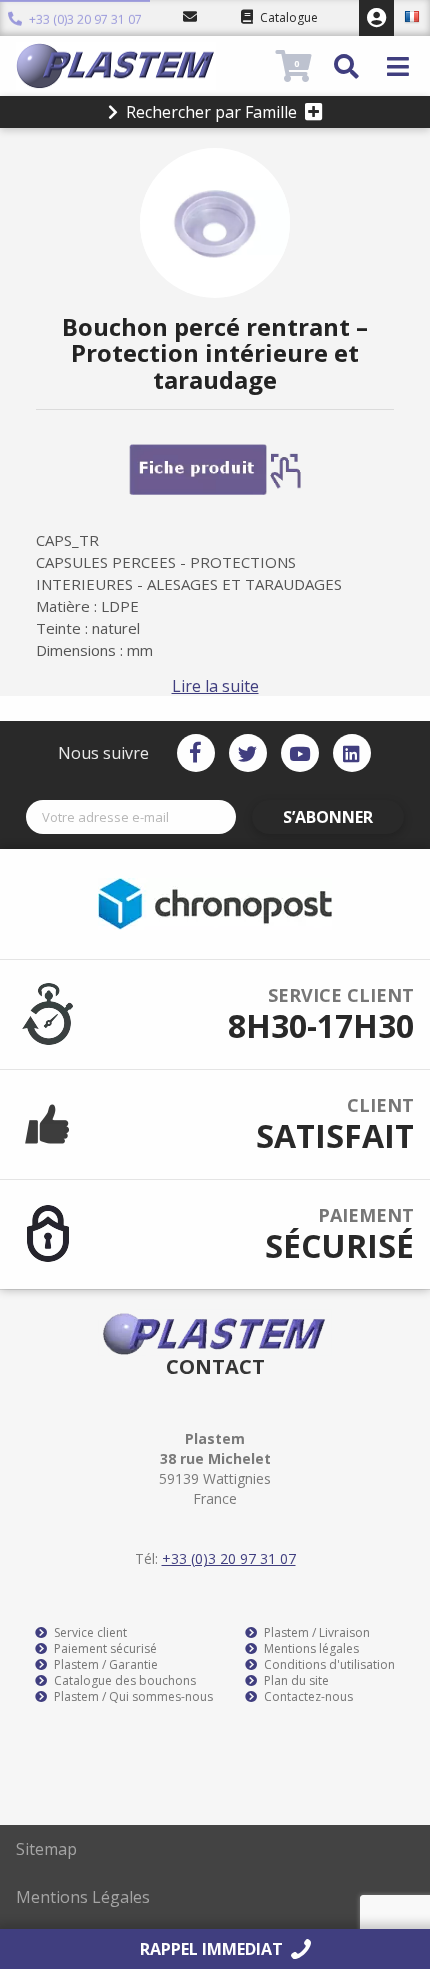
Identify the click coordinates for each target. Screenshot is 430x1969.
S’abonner (328, 817)
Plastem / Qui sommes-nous (132, 1697)
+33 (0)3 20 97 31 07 (84, 17)
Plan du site (295, 1681)
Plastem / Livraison (315, 1633)
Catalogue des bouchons (123, 1681)
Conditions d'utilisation (328, 1665)
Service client (89, 1633)
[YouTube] (300, 753)
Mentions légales (310, 1649)
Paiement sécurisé (104, 1649)
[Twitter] (248, 753)
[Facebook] (196, 753)
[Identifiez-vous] (376, 18)
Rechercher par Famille (211, 112)
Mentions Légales (83, 1897)
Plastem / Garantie (104, 1665)
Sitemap (46, 1849)
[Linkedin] (352, 753)
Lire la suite (215, 686)
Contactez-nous (307, 1697)
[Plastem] (143, 66)
